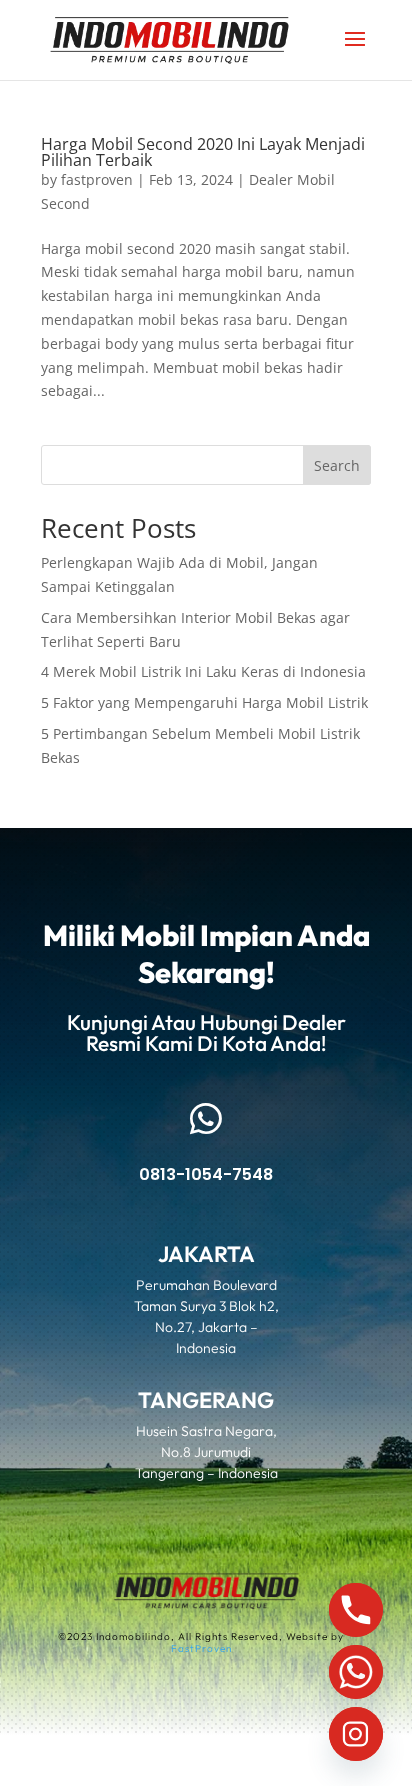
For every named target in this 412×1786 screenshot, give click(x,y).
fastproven (97, 179)
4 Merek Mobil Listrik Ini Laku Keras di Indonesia (203, 671)
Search (337, 465)
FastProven (201, 1648)
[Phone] (356, 1610)
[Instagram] (356, 1734)
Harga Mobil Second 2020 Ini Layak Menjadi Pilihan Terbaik (203, 152)
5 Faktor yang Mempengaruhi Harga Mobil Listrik (204, 702)
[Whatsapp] (356, 1672)
